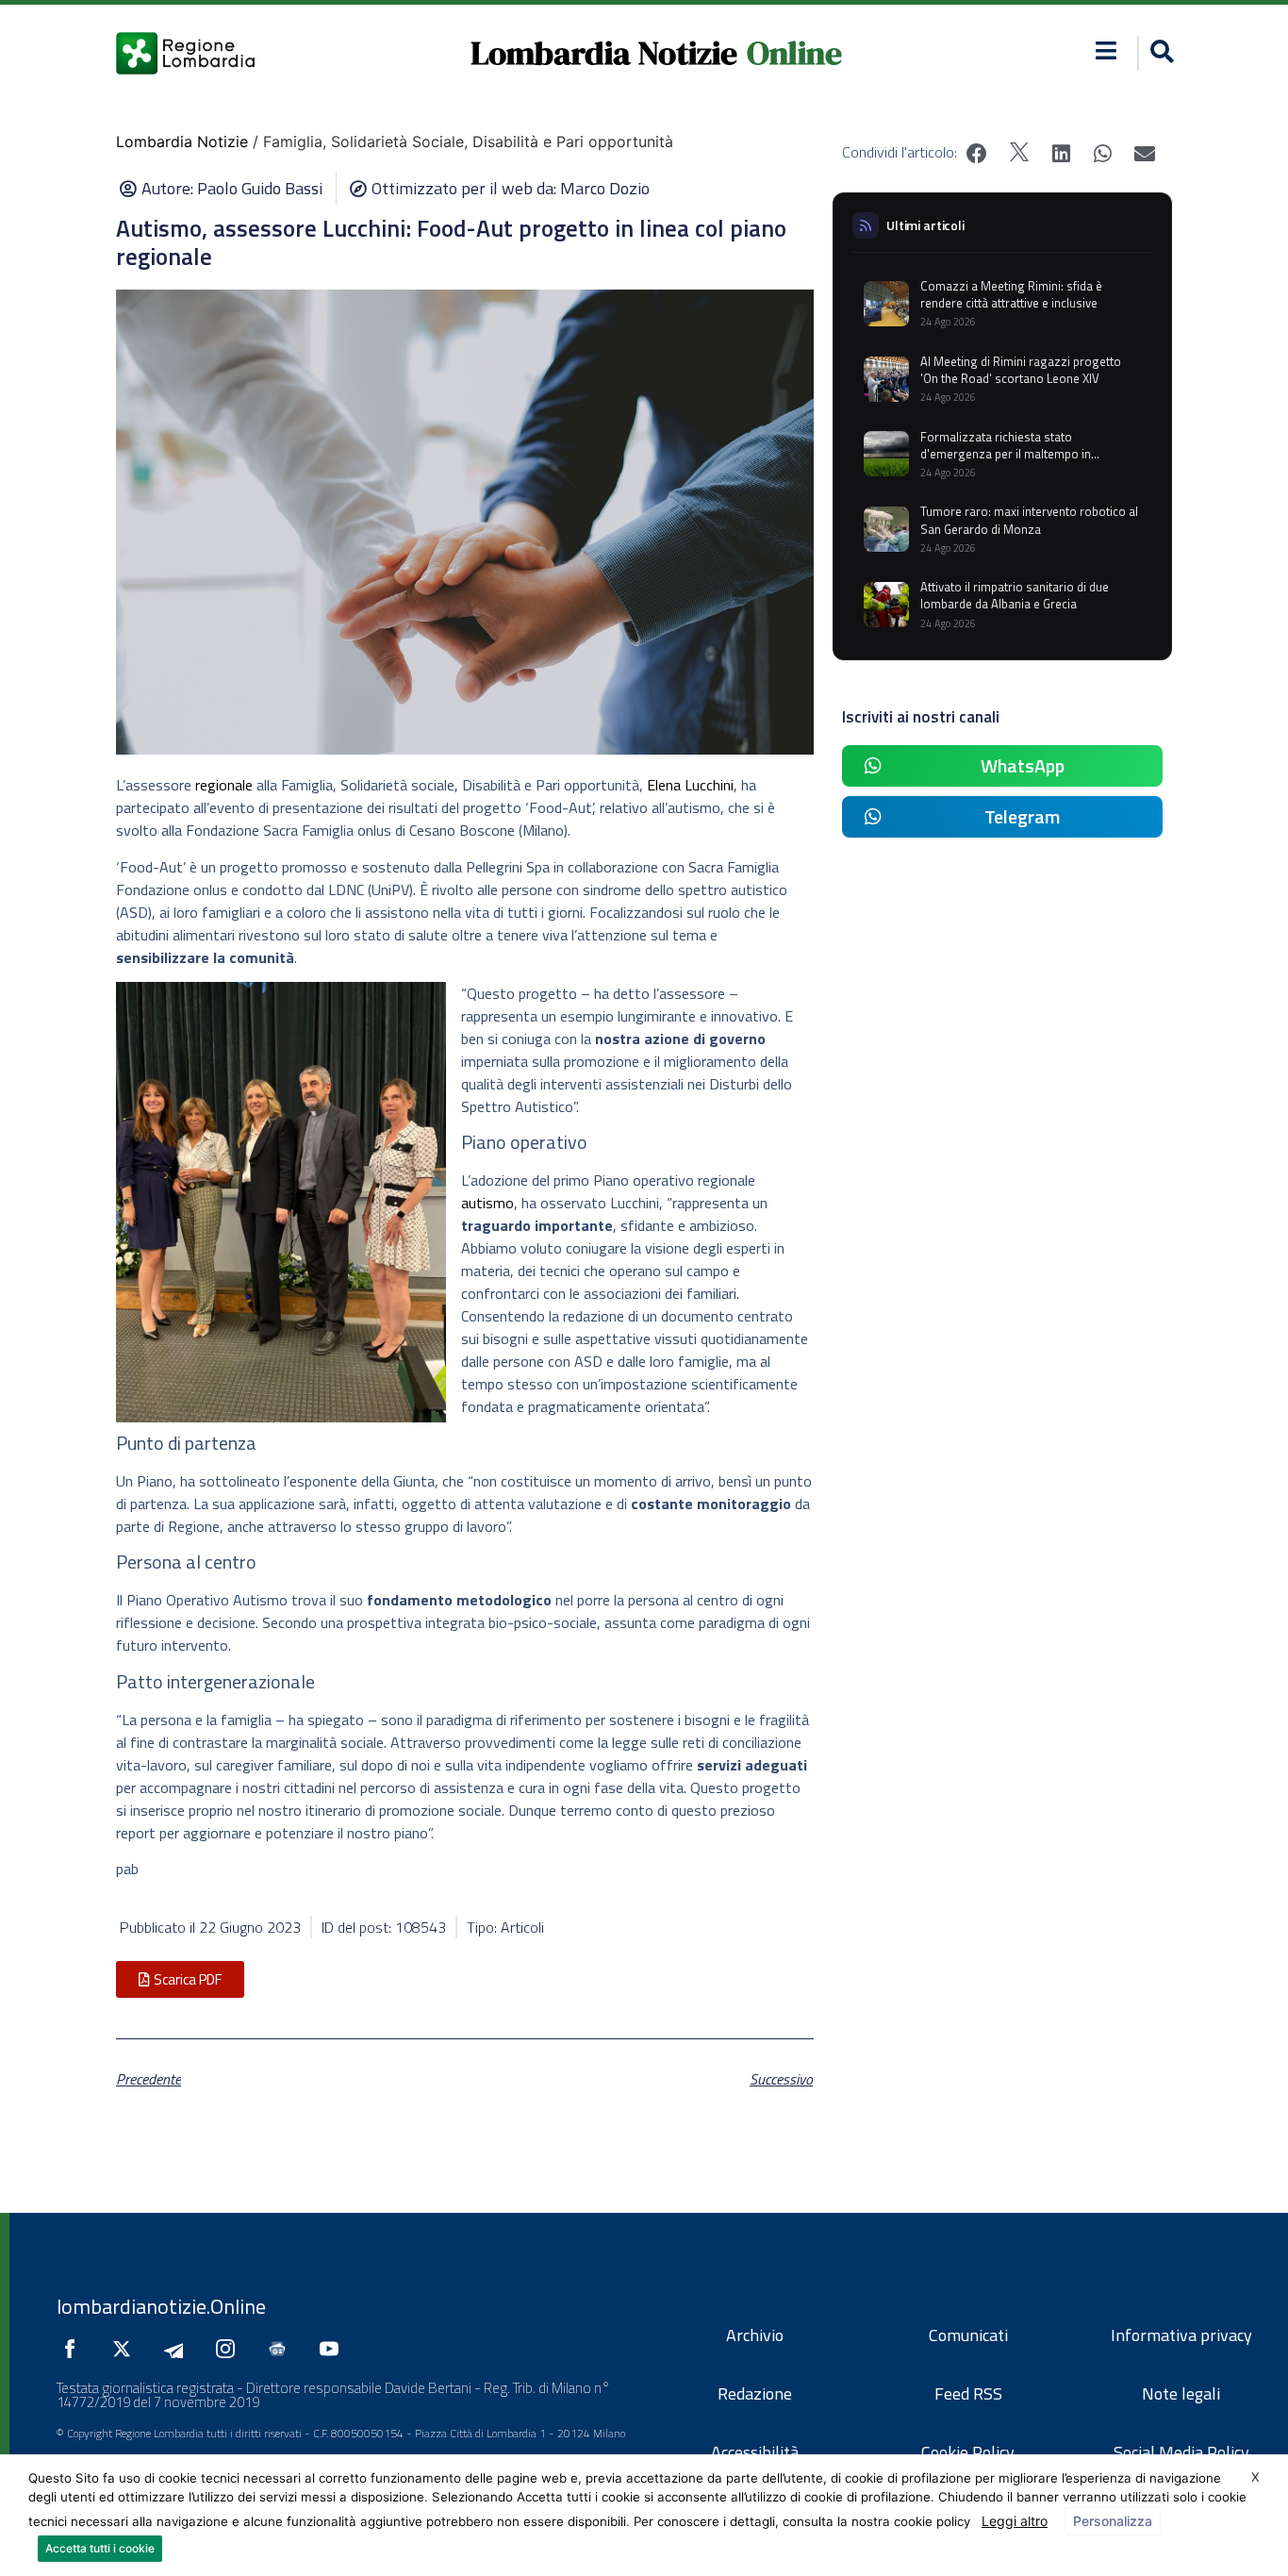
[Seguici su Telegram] (178, 2349)
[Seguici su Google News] (282, 2349)
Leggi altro (1015, 2521)
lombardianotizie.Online (161, 2306)
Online (794, 53)
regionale (224, 785)
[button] (1106, 50)
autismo (487, 1203)
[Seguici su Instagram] (230, 2349)
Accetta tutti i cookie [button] (100, 2548)
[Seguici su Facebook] (74, 2349)
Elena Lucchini (690, 785)
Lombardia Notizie (604, 53)
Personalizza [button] (1113, 2521)
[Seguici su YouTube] (334, 2349)
